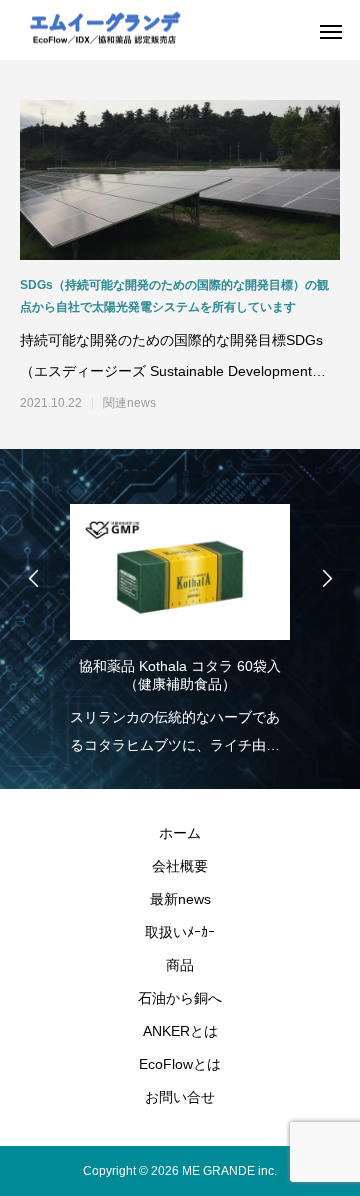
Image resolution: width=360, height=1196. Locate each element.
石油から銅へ (180, 998)
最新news (180, 899)
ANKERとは (180, 1031)
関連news (129, 403)
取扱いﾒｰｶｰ (180, 932)
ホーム (180, 833)
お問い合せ (180, 1097)
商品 (180, 965)
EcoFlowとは (180, 1064)
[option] (180, 624)
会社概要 (180, 866)
